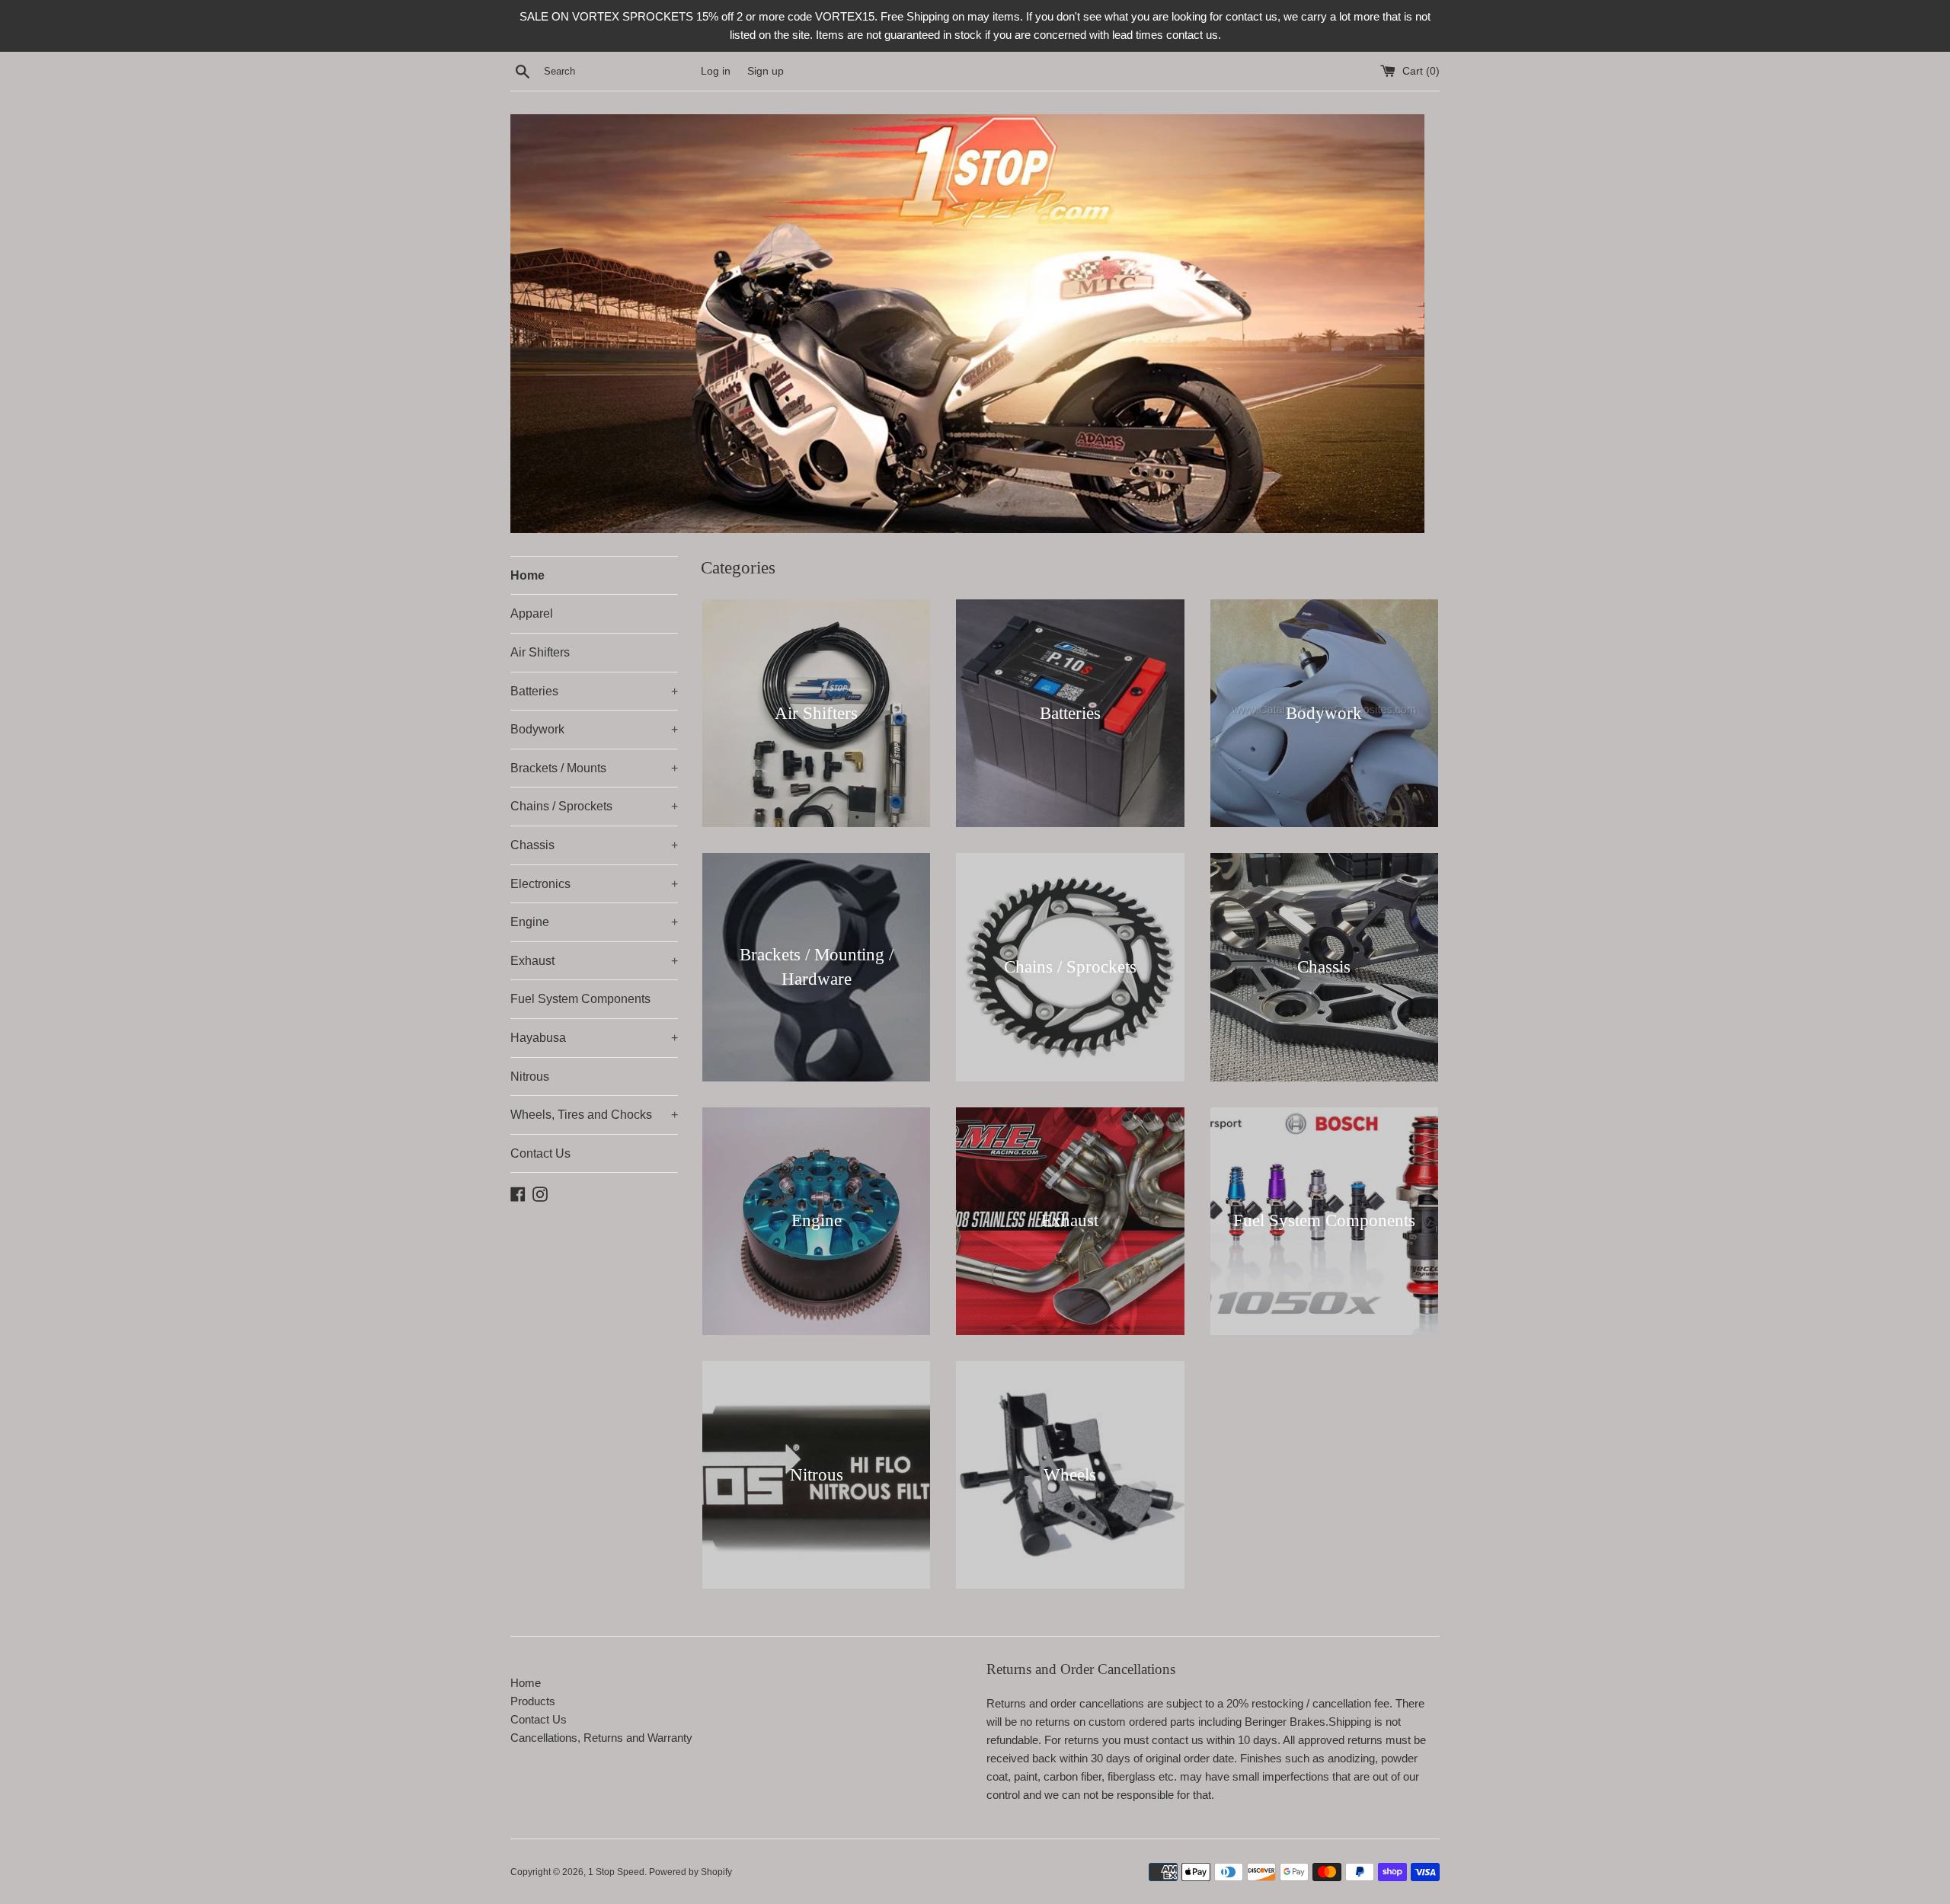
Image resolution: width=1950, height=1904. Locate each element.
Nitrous (530, 1077)
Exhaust (594, 961)
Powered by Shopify (690, 1872)
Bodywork (594, 729)
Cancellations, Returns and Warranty (601, 1738)
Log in (716, 71)
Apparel (532, 613)
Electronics (594, 884)
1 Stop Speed (616, 1872)
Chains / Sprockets (594, 806)
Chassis (594, 845)
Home (527, 575)
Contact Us (540, 1153)
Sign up (766, 71)
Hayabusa (594, 1038)
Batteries (594, 691)
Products (533, 1701)
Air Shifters (540, 652)
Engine (594, 922)
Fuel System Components (580, 999)
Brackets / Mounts (594, 768)
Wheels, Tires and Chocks (594, 1115)
